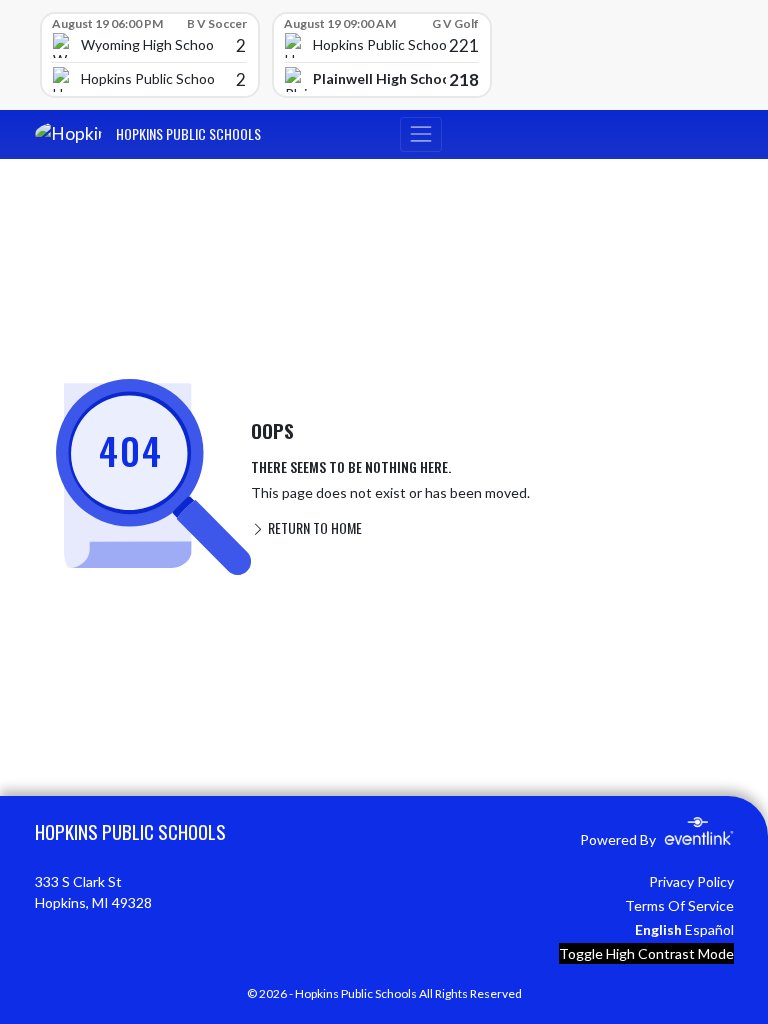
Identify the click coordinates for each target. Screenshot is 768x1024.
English (658, 929)
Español (709, 929)
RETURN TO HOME (313, 527)
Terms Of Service (679, 905)
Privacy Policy (691, 881)
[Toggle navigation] (421, 134)
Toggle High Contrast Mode (646, 953)
